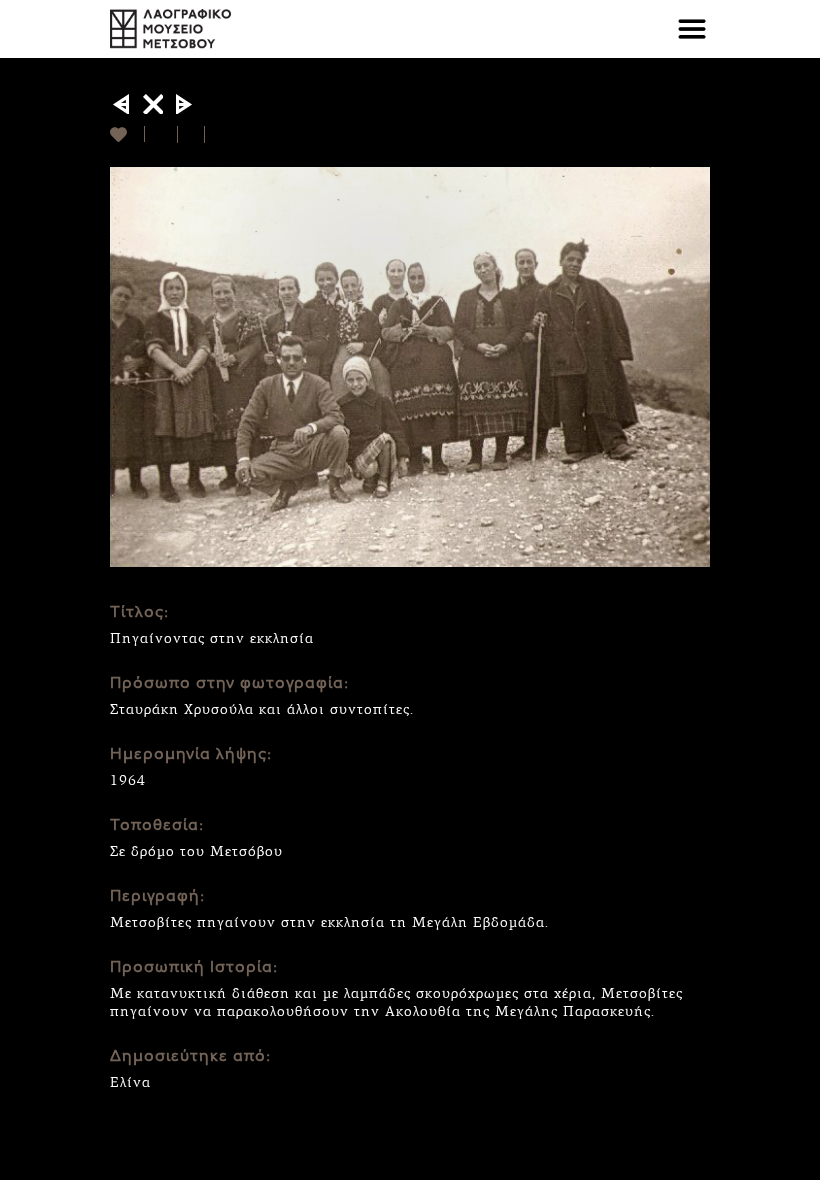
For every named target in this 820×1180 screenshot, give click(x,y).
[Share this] (161, 134)
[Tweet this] (191, 134)
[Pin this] (213, 134)
